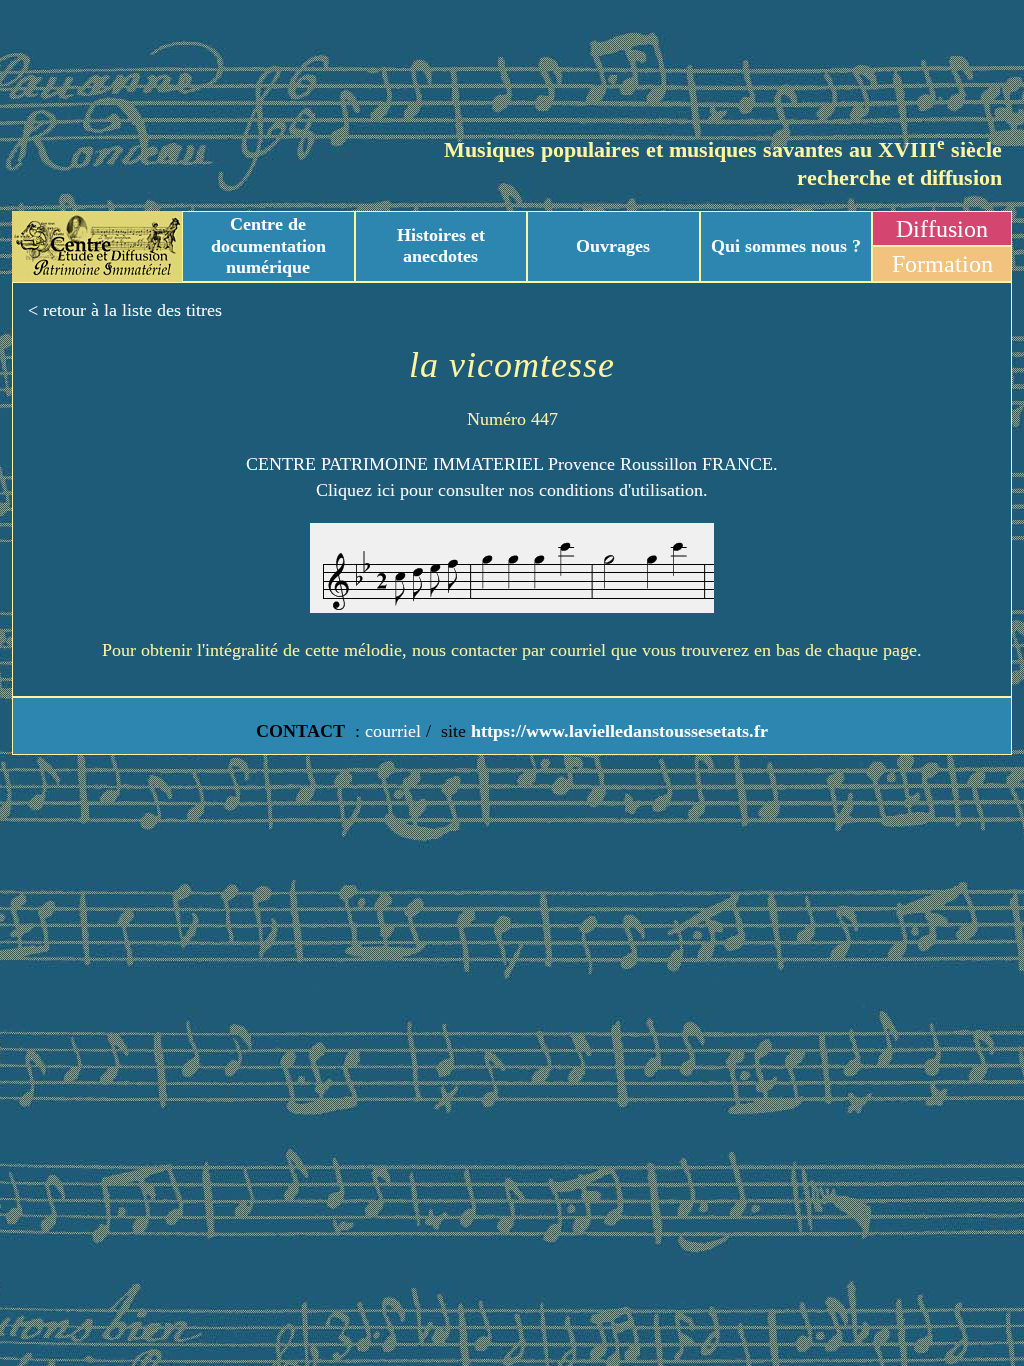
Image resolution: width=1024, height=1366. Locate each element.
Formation (942, 264)
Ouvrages (613, 246)
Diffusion (942, 229)
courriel (393, 731)
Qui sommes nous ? (786, 246)
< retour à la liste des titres (125, 310)
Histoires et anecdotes (441, 246)
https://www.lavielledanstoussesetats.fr (617, 731)
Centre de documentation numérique (268, 245)
